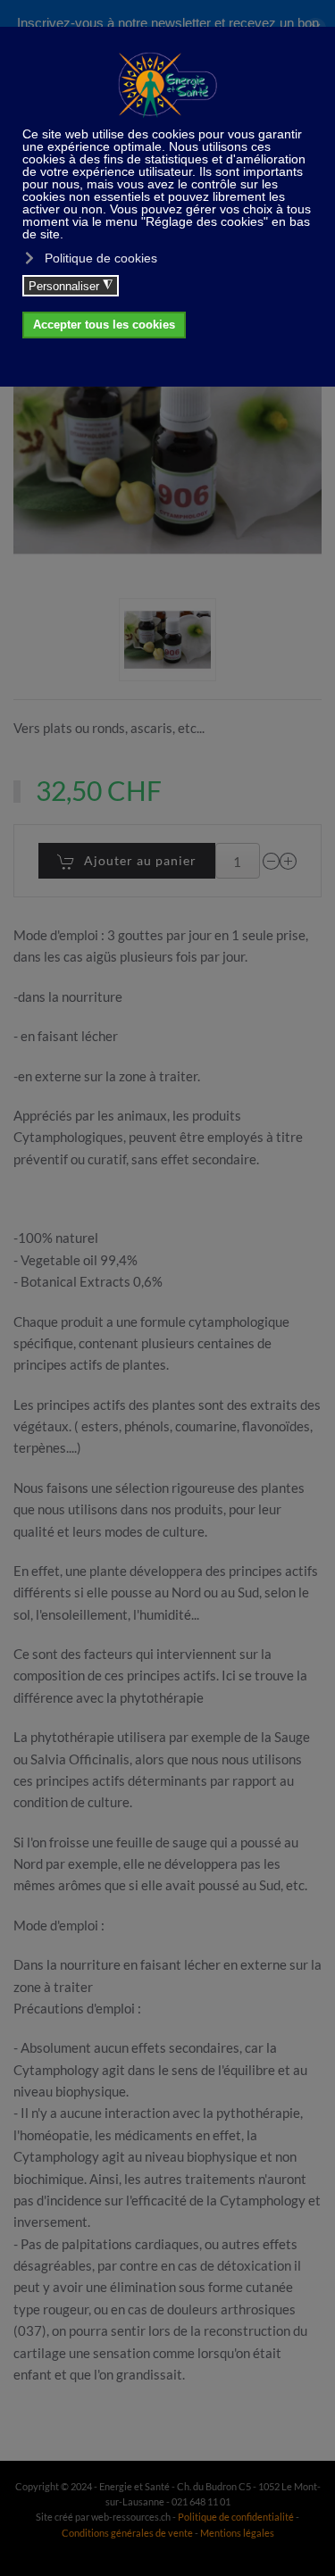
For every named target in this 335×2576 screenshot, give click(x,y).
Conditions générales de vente (128, 2533)
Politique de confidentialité (236, 2517)
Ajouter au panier (140, 860)
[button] (167, 640)
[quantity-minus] (272, 861)
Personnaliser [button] (71, 286)
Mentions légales (237, 2533)
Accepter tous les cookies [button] (104, 325)
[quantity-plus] (289, 861)
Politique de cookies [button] (101, 258)
